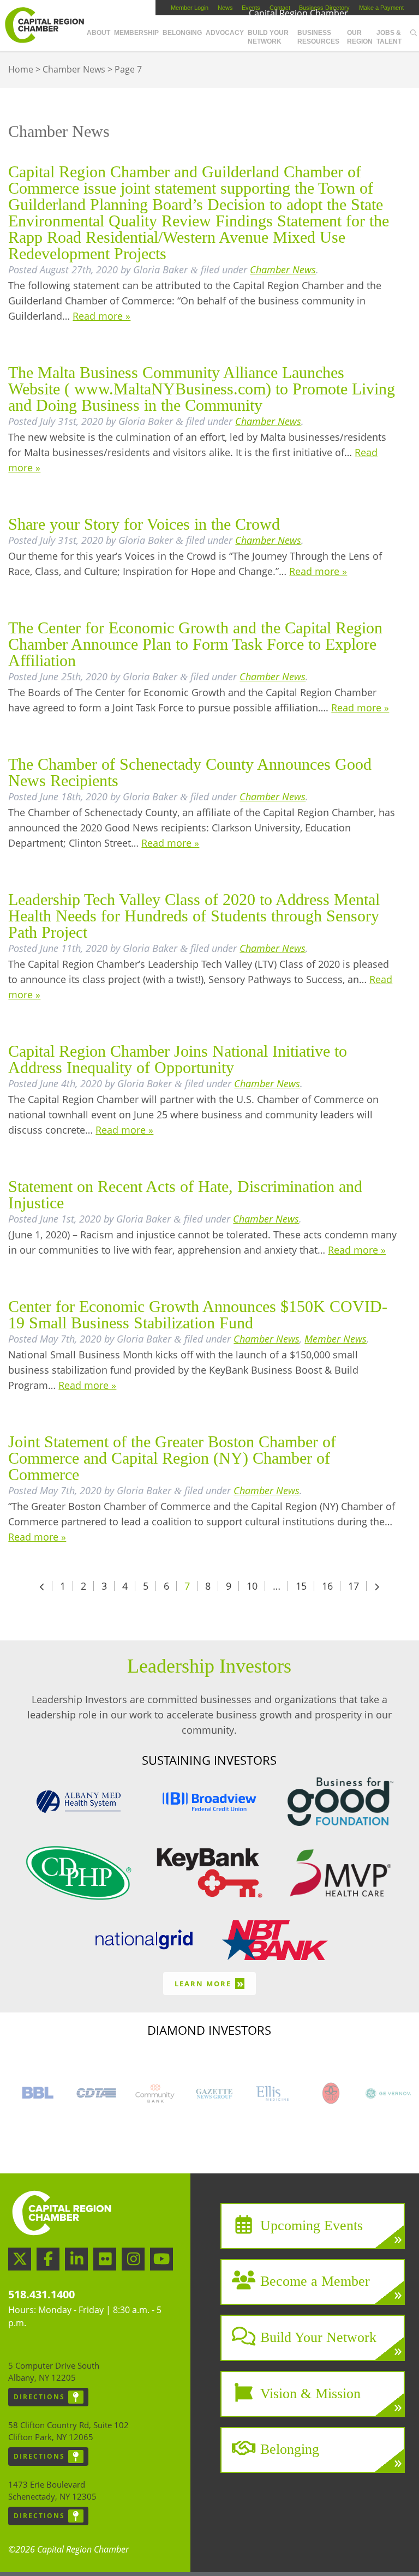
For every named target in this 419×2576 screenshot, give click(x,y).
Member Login (190, 8)
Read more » (101, 316)
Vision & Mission (310, 2393)
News (225, 8)
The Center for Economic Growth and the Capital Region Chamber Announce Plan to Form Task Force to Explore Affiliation (195, 644)
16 (327, 1586)
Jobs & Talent (389, 37)
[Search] (414, 33)
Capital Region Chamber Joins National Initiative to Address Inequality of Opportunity (178, 1059)
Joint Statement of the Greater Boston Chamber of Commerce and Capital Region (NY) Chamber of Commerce (172, 1458)
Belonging (182, 33)
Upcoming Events (312, 2225)
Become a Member (315, 2281)
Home (21, 69)
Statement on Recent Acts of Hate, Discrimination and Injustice (185, 1194)
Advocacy (225, 33)
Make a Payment (381, 8)
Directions (39, 2397)
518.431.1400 (41, 2294)
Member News (336, 1339)
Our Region (360, 37)
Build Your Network (268, 37)
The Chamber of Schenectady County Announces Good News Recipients (190, 772)
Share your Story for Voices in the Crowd (144, 524)
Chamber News (74, 69)
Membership (136, 33)
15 (301, 1586)
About (98, 33)
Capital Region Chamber (44, 25)
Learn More (209, 1983)
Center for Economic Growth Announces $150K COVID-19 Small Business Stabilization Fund (198, 1314)
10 (252, 1586)
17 (354, 1586)
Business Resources (318, 37)
